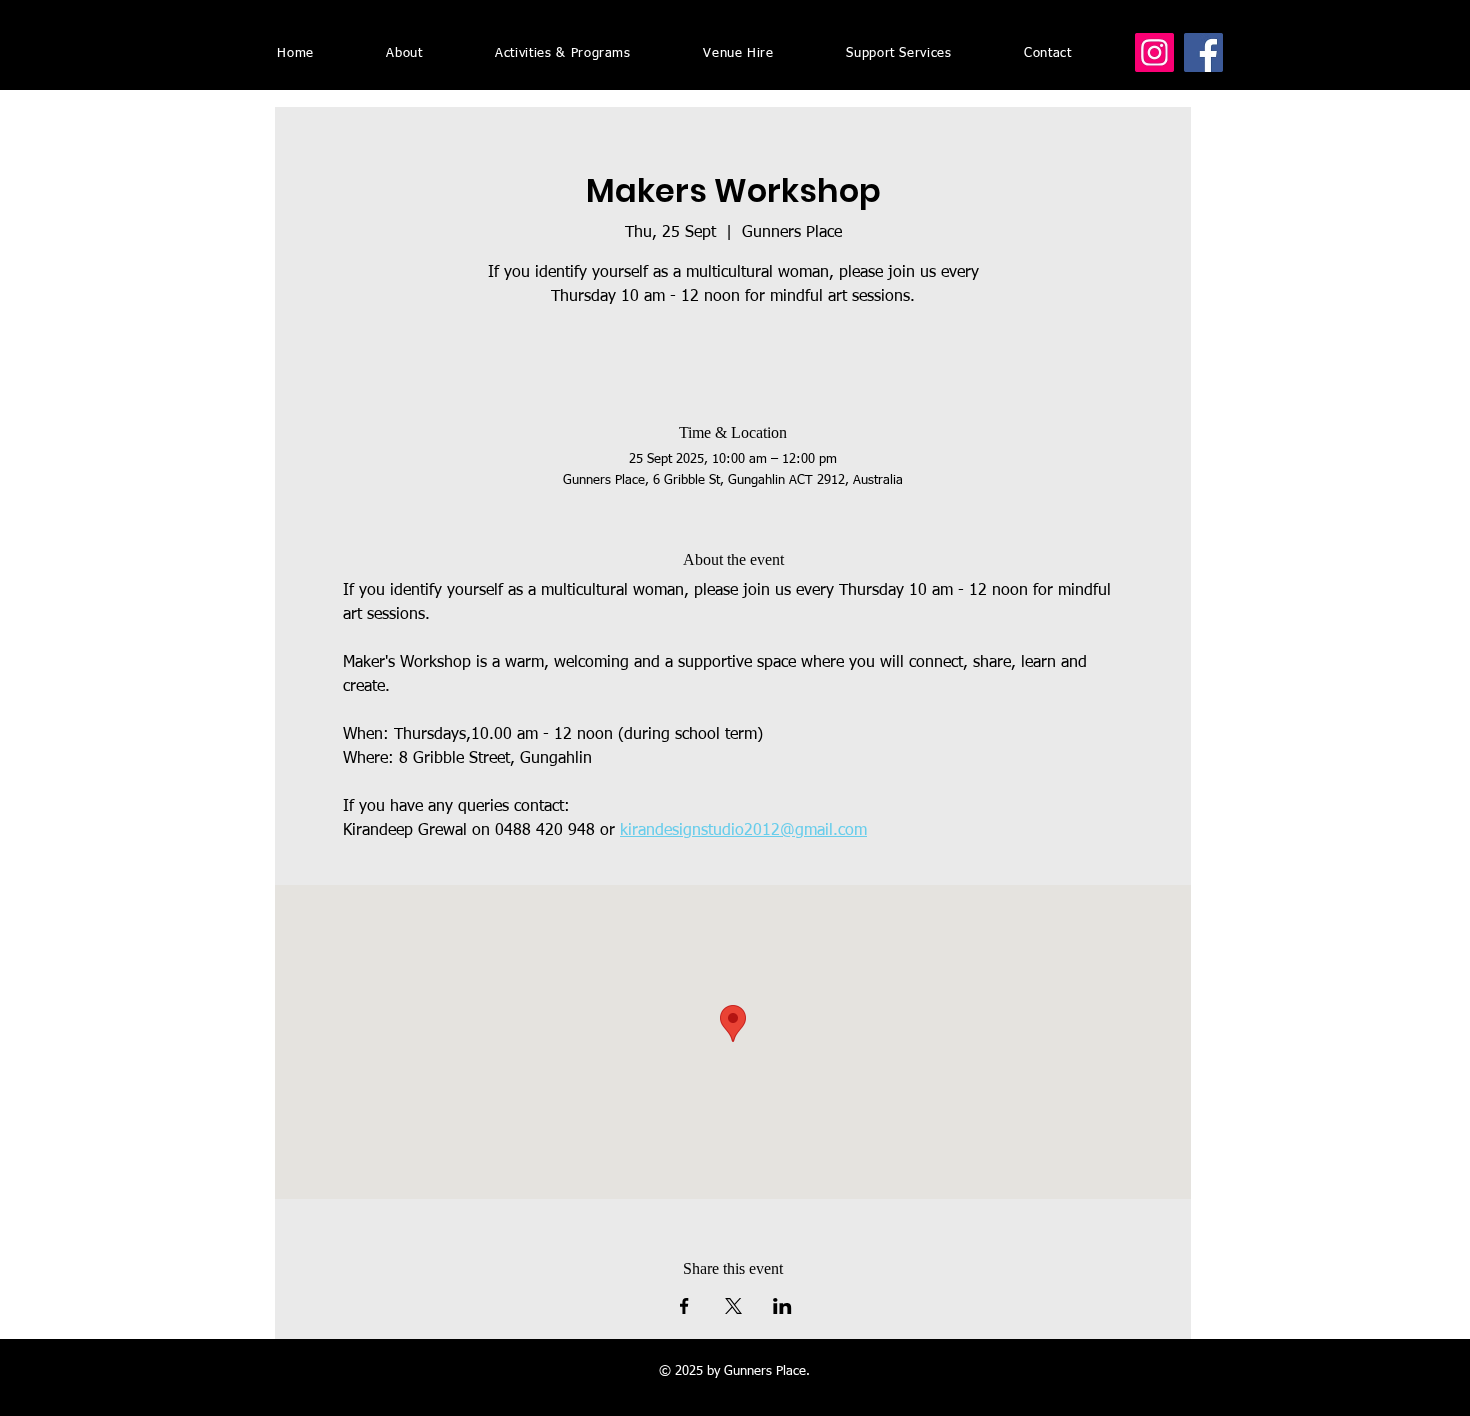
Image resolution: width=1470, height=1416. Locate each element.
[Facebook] (1203, 52)
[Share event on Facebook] (684, 1306)
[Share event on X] (733, 1306)
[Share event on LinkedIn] (782, 1306)
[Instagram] (1154, 52)
